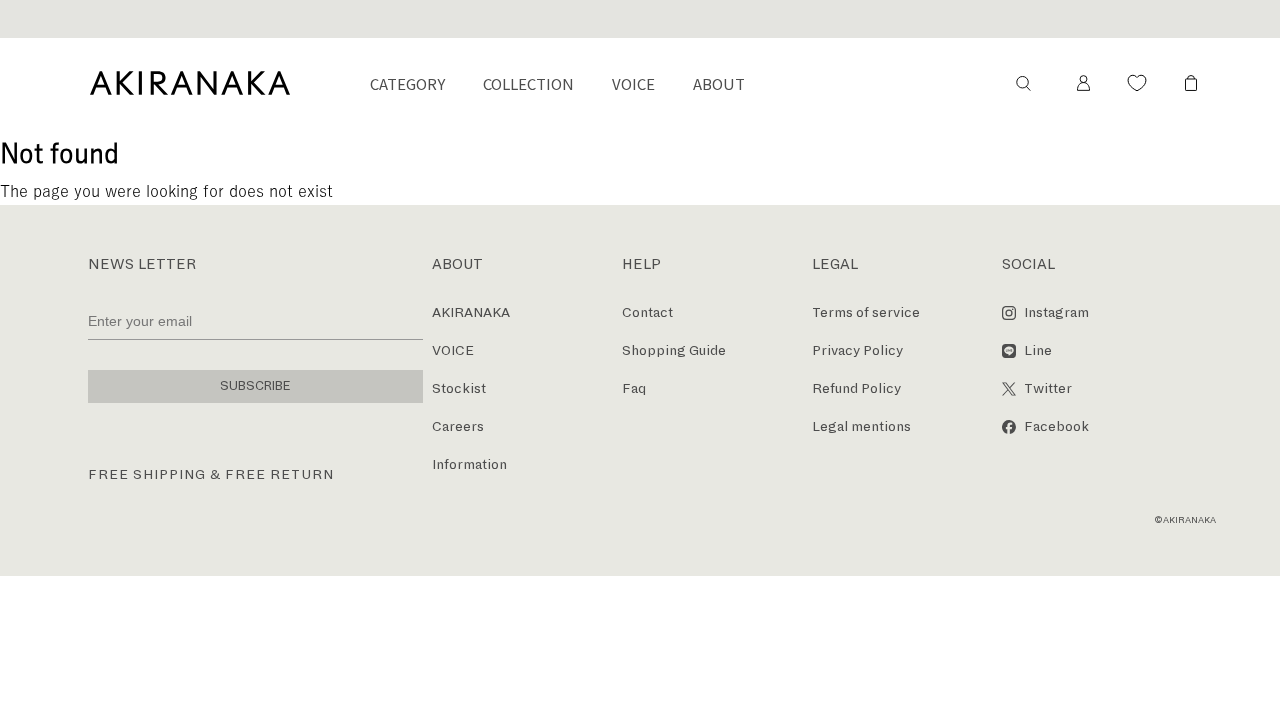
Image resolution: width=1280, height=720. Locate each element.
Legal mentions (861, 426)
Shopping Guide (674, 350)
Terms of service (866, 312)
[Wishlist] (1137, 83)
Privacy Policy (857, 350)
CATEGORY (407, 83)
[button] (1023, 83)
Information (469, 464)
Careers (458, 426)
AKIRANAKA (471, 312)
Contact (647, 312)
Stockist (459, 388)
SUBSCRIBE (255, 386)
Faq (634, 388)
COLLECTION (528, 83)
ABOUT (719, 83)
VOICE (633, 83)
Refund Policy (856, 388)
